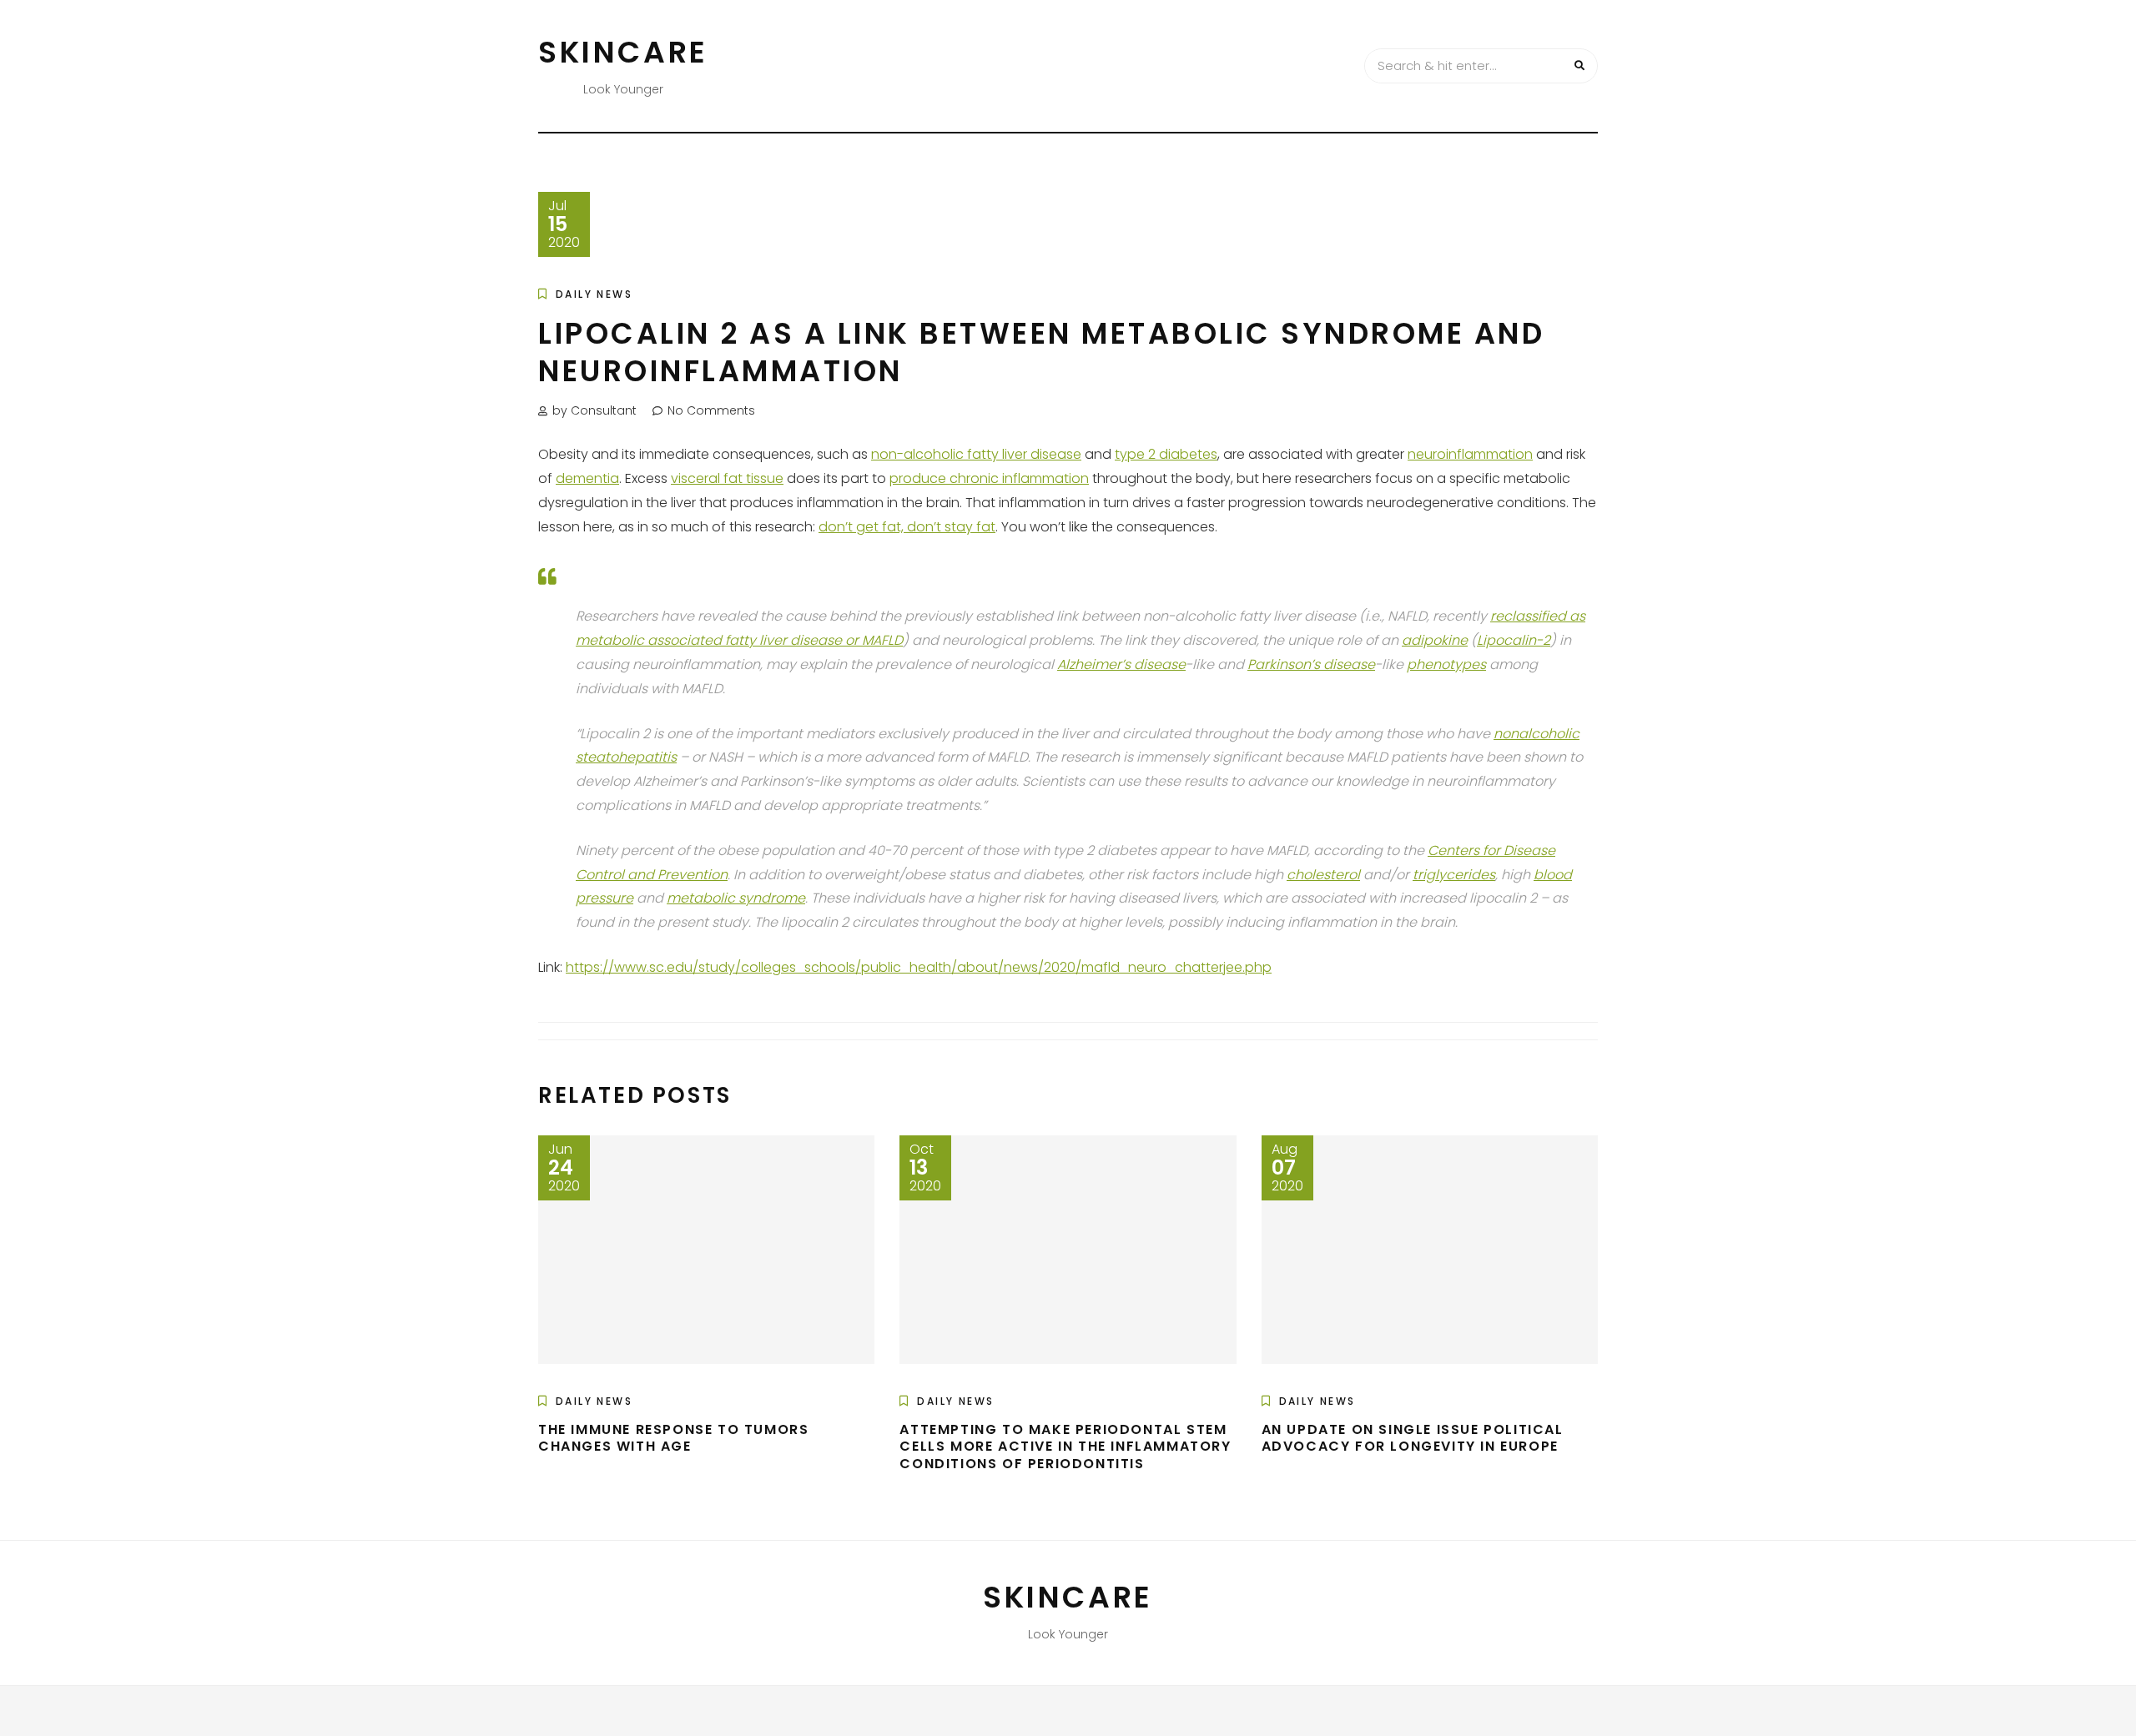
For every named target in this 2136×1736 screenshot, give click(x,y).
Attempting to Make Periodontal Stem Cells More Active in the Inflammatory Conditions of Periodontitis (1065, 1447)
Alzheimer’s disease (1121, 664)
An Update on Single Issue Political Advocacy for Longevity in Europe (1413, 1438)
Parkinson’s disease (1311, 664)
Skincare (623, 52)
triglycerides (1454, 875)
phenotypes (1446, 664)
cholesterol (1323, 875)
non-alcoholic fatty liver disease (976, 454)
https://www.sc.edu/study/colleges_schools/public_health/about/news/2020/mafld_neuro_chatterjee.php (919, 967)
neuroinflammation (1470, 454)
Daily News (594, 294)
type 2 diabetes (1166, 454)
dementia (587, 478)
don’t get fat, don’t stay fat (907, 527)
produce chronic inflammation (989, 478)
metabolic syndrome (736, 898)
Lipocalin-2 (1514, 640)
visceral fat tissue (727, 478)
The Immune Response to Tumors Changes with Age (673, 1438)
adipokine (1435, 640)
